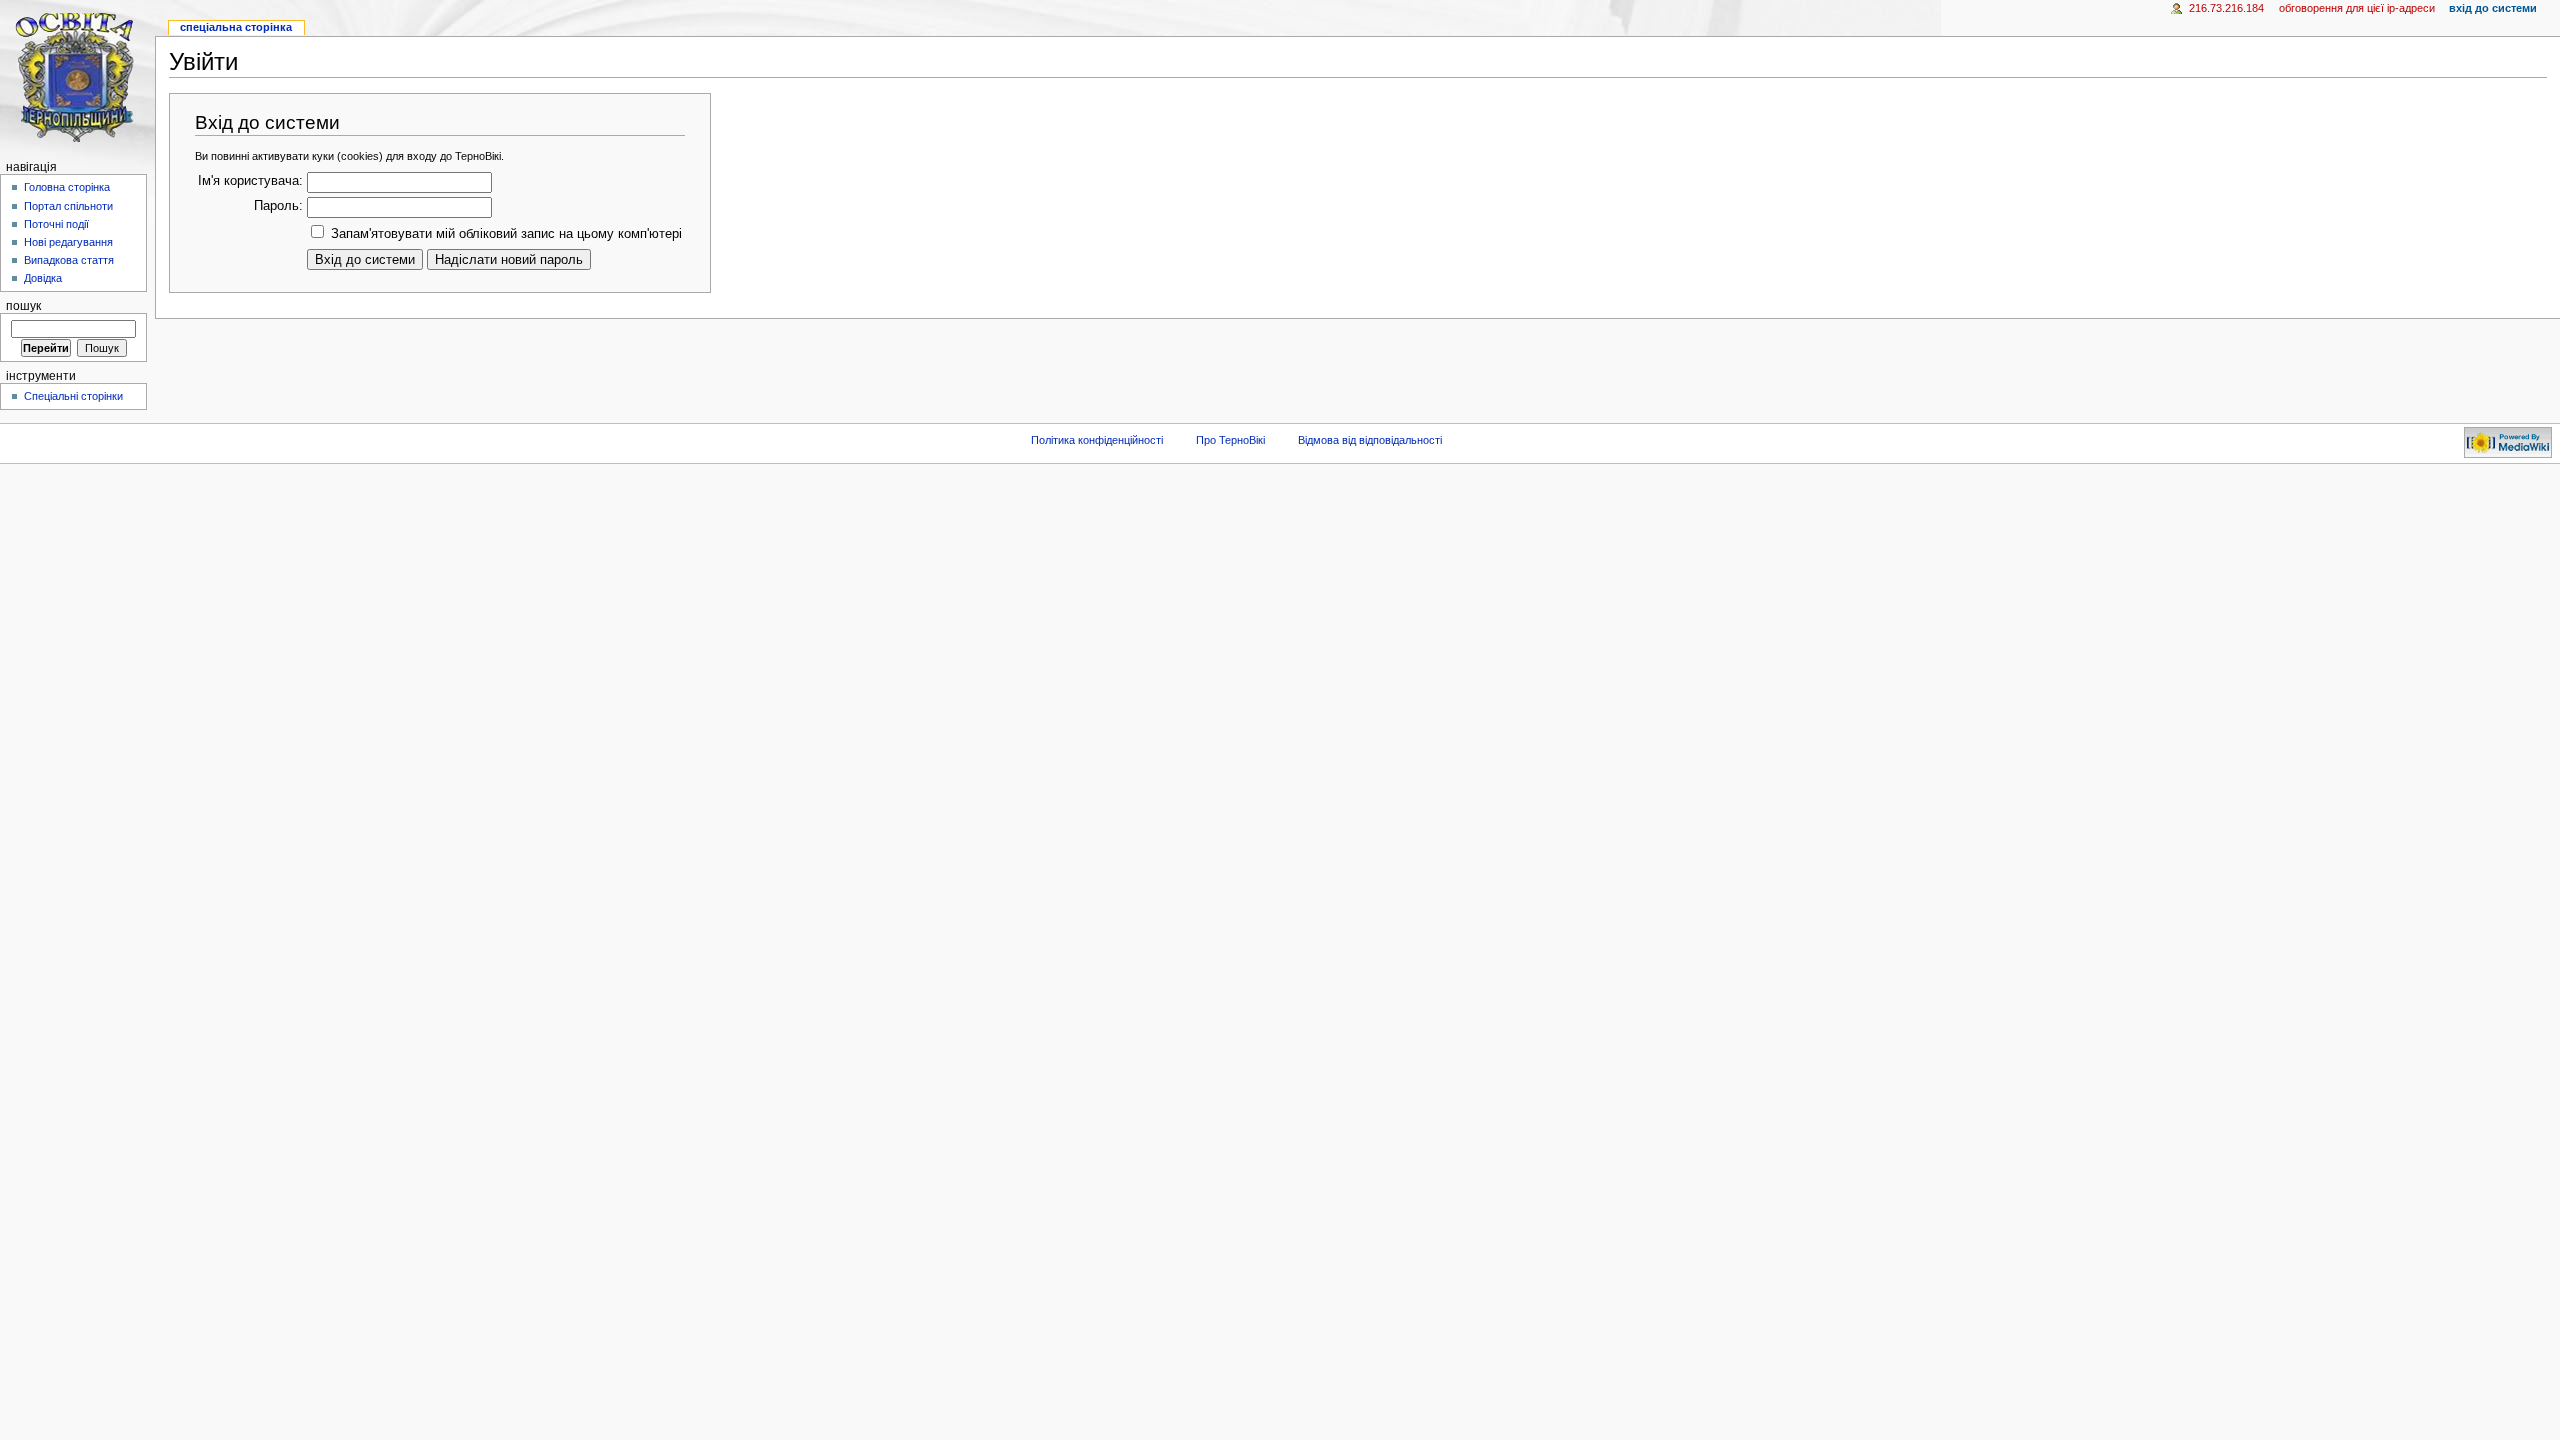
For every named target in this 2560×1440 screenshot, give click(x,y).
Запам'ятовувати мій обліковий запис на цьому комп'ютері (506, 234)
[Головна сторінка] (77, 77)
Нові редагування (68, 242)
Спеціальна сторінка (236, 27)
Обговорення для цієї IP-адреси (2357, 8)
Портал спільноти (68, 206)
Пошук (23, 306)
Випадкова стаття (69, 260)
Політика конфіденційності (1097, 440)
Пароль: (278, 206)
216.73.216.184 (2226, 8)
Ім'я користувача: (250, 181)
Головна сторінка (67, 187)
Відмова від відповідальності (1370, 440)
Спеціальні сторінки (73, 396)
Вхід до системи (2493, 8)
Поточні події (56, 224)
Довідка (43, 278)
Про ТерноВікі (1230, 440)
